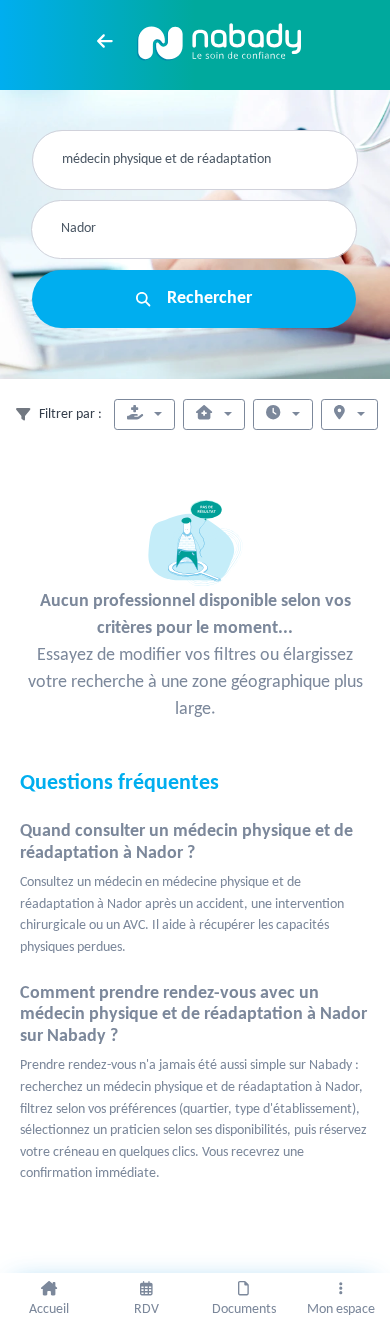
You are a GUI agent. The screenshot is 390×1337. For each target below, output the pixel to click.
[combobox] (195, 160)
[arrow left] (105, 41)
